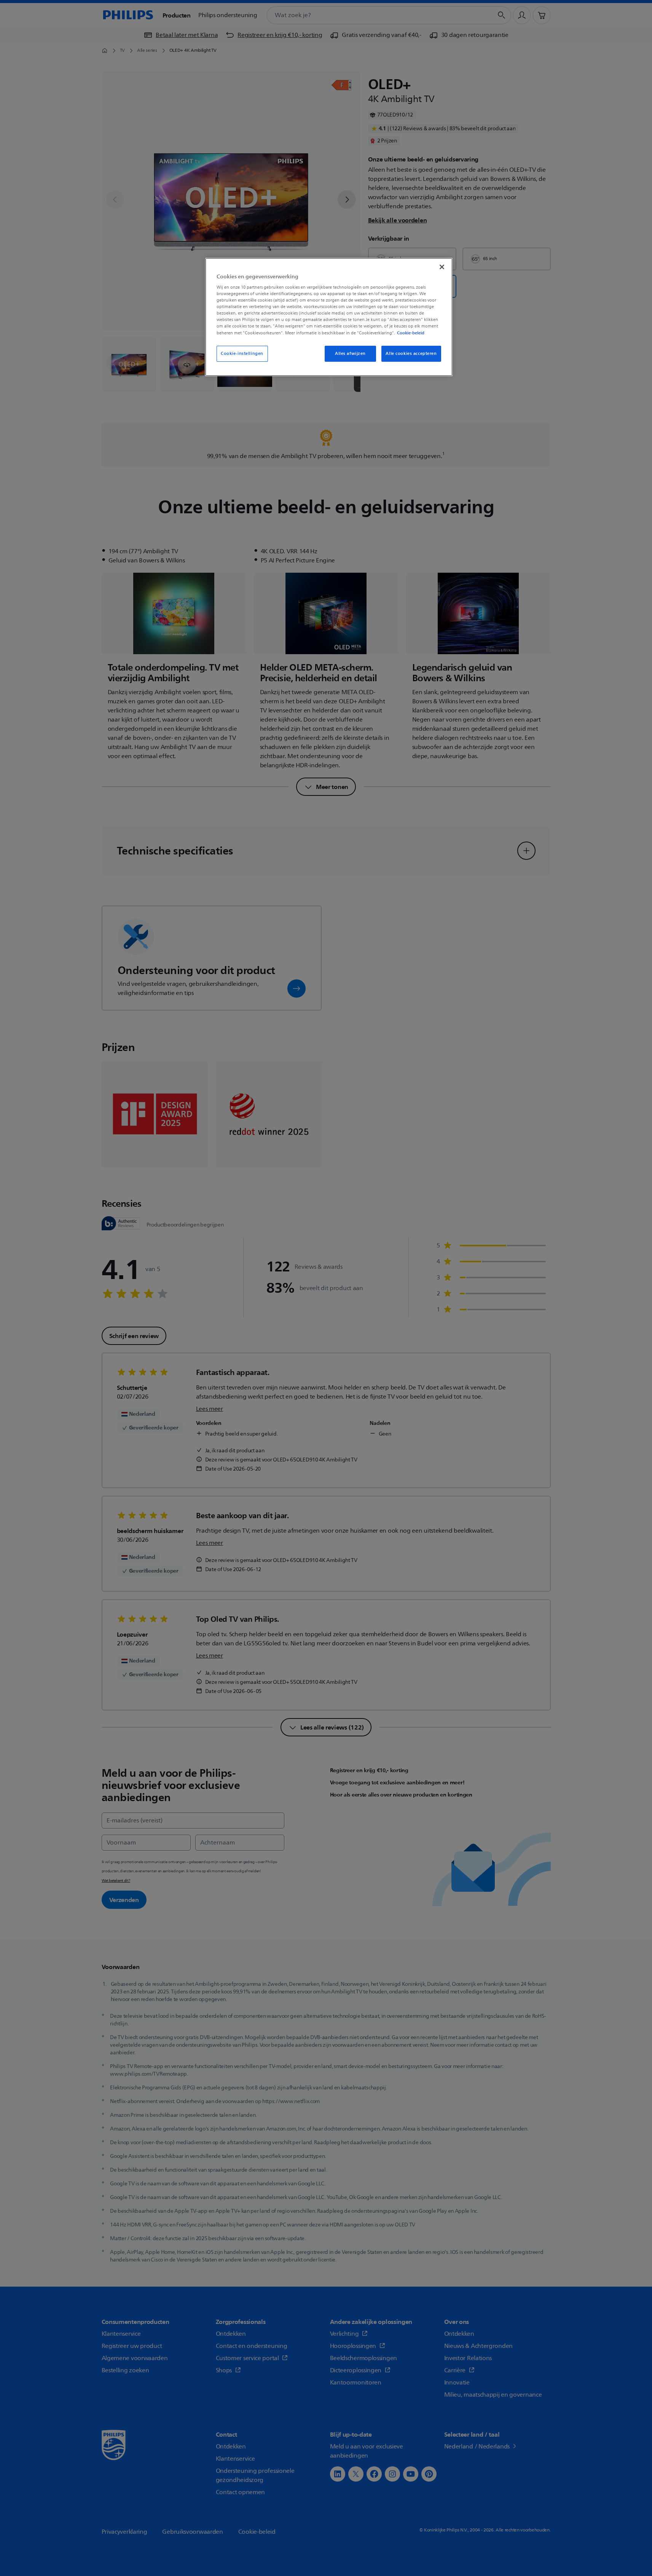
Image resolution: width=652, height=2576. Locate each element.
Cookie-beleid (411, 333)
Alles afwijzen (350, 354)
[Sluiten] (442, 267)
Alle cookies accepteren (411, 354)
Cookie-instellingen (242, 354)
